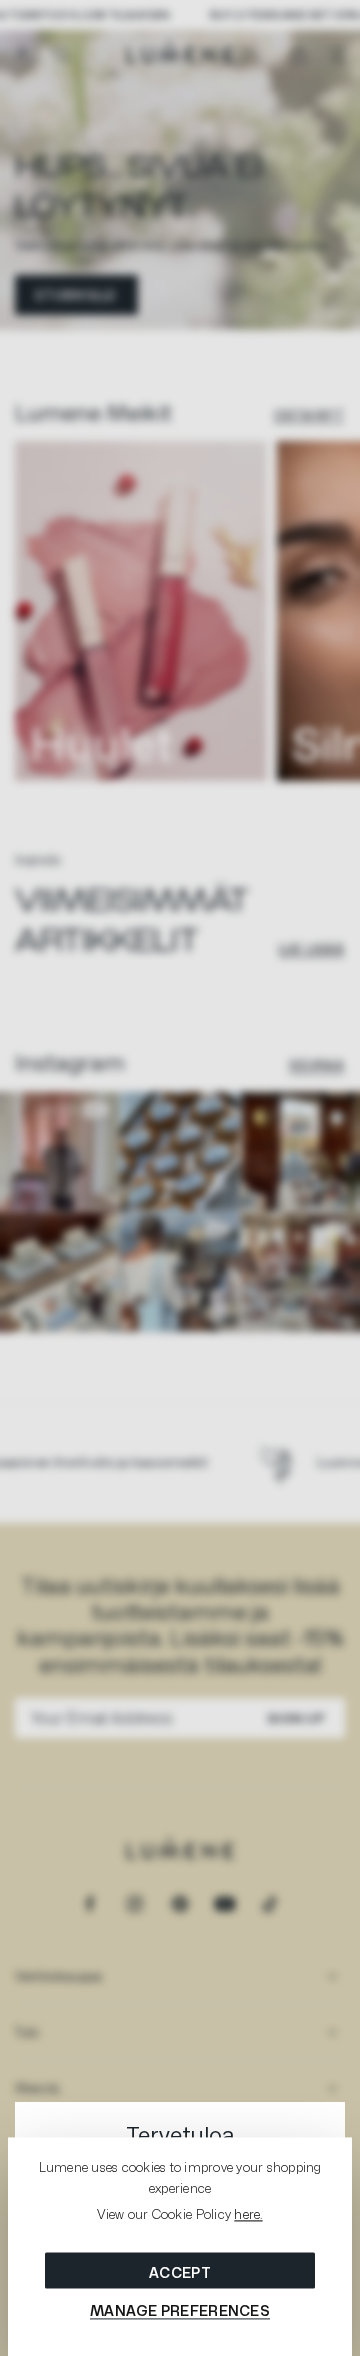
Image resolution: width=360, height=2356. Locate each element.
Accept (180, 2272)
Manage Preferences (180, 2310)
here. (248, 2215)
